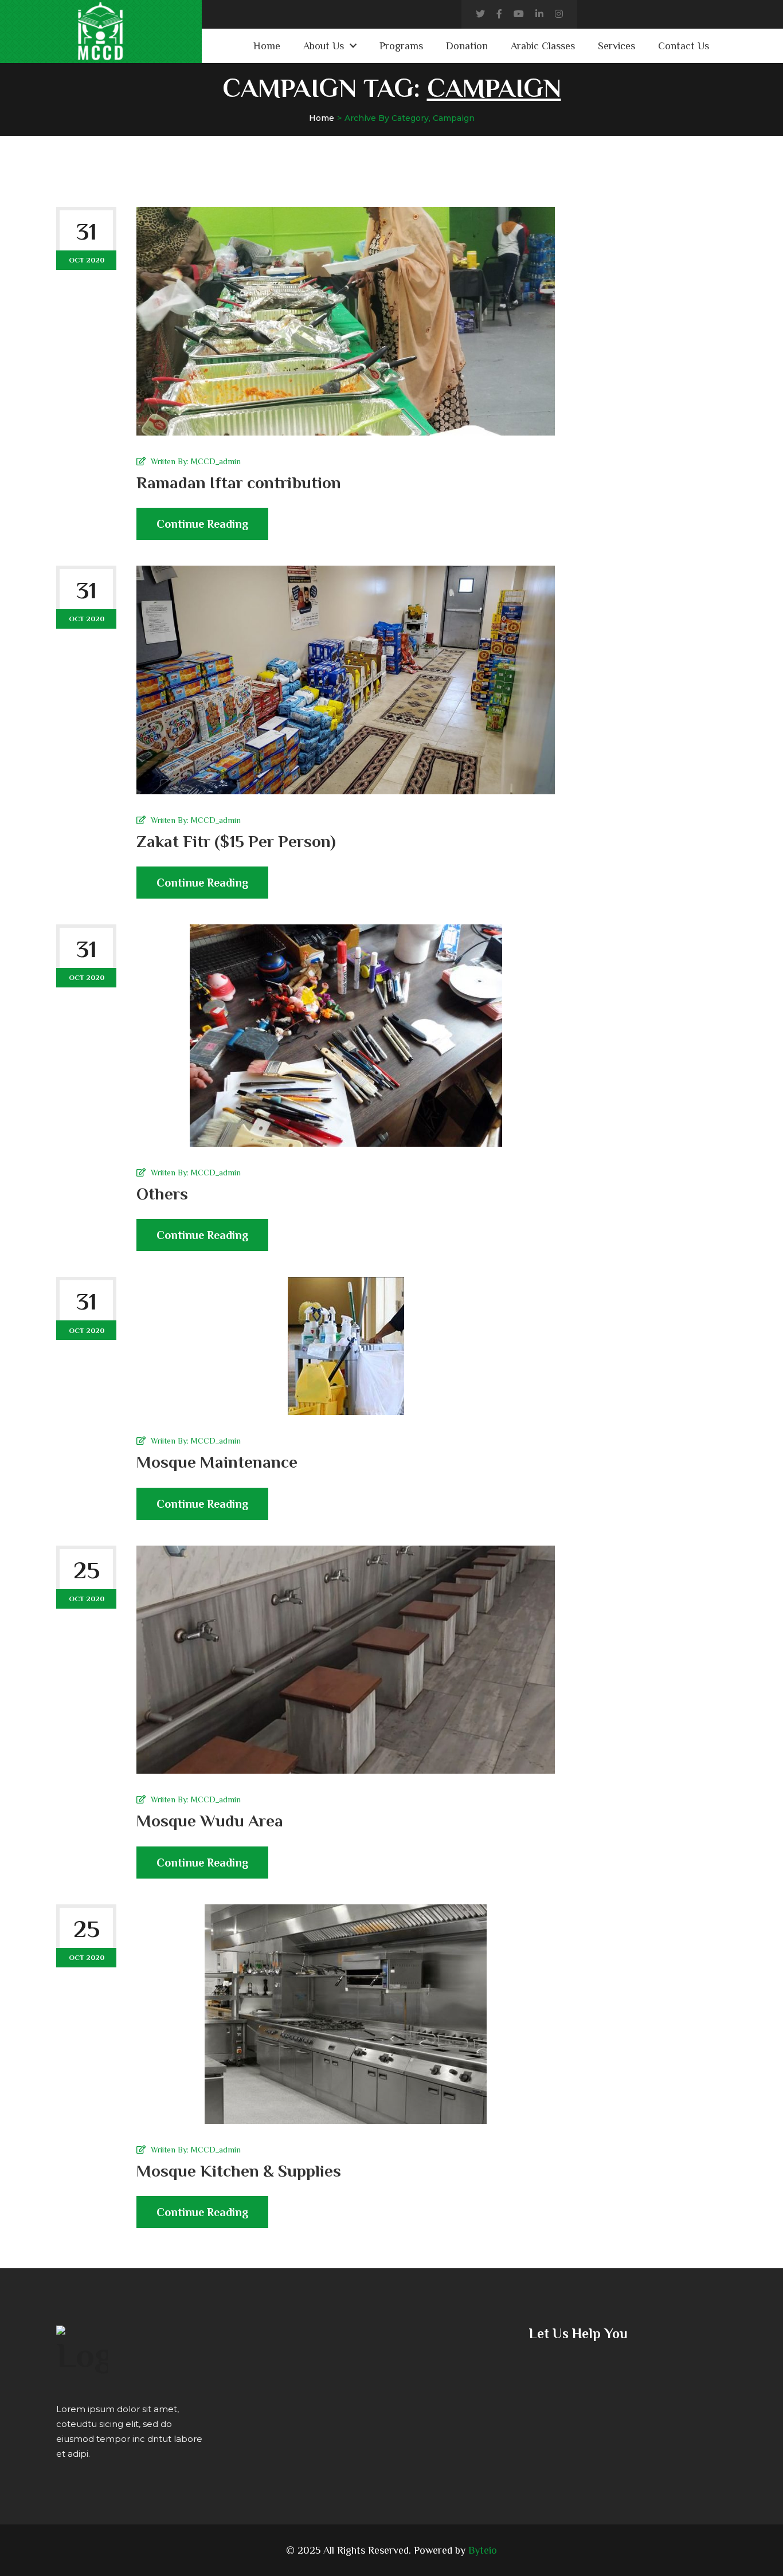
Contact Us (684, 46)
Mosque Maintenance (217, 1462)
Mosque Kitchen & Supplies (239, 2171)
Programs (401, 46)
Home (267, 46)
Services (616, 46)
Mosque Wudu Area (210, 1821)
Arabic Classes (543, 46)
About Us (324, 46)
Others (162, 1194)
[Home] (82, 2351)
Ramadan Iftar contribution (239, 483)
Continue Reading (202, 524)
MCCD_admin (216, 461)
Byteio (483, 2550)
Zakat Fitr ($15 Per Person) (236, 841)
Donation (467, 46)
